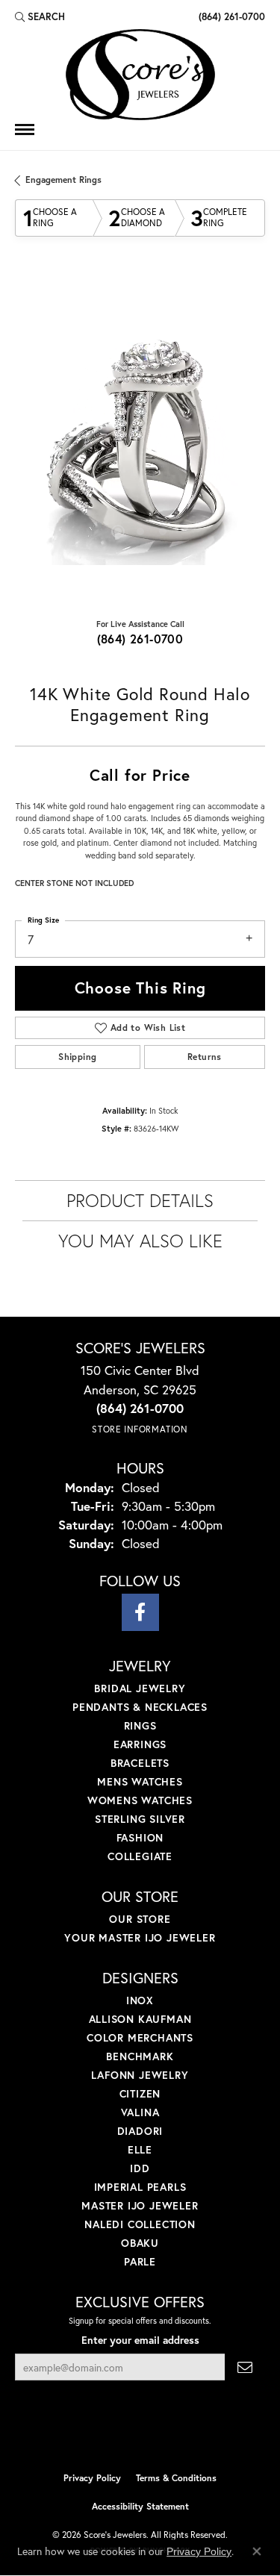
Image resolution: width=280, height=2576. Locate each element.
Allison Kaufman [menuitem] (140, 2019)
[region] (140, 440)
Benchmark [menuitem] (140, 2056)
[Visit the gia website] (164, 2433)
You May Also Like (140, 1241)
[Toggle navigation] (25, 130)
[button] (40, 16)
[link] (230, 16)
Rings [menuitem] (140, 1725)
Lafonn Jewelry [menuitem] (140, 2075)
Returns (205, 1057)
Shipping (77, 1057)
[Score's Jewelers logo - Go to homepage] (140, 75)
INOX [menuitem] (140, 2000)
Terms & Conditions (176, 2478)
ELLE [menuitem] (140, 2149)
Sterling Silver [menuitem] (140, 1819)
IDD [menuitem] (140, 2168)
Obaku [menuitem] (140, 2243)
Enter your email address (140, 2340)
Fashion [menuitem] (140, 1837)
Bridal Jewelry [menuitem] (140, 1688)
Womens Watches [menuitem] (140, 1800)
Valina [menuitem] (140, 2112)
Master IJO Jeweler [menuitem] (140, 2205)
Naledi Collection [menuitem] (140, 2224)
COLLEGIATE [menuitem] (140, 1856)
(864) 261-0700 (140, 639)
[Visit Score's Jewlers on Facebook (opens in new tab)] (140, 1612)
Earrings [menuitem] (140, 1744)
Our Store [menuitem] (140, 1919)
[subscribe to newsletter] (245, 2367)
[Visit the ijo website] (115, 2433)
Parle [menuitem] (140, 2261)
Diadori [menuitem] (140, 2131)
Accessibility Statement (140, 2506)
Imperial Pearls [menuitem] (140, 2187)
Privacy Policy (92, 2478)
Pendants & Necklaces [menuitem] (140, 1707)
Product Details (140, 1200)
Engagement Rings (63, 180)
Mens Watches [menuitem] (140, 1781)
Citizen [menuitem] (140, 2093)
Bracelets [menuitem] (140, 1763)
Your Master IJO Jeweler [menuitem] (140, 1937)
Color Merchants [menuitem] (140, 2037)
